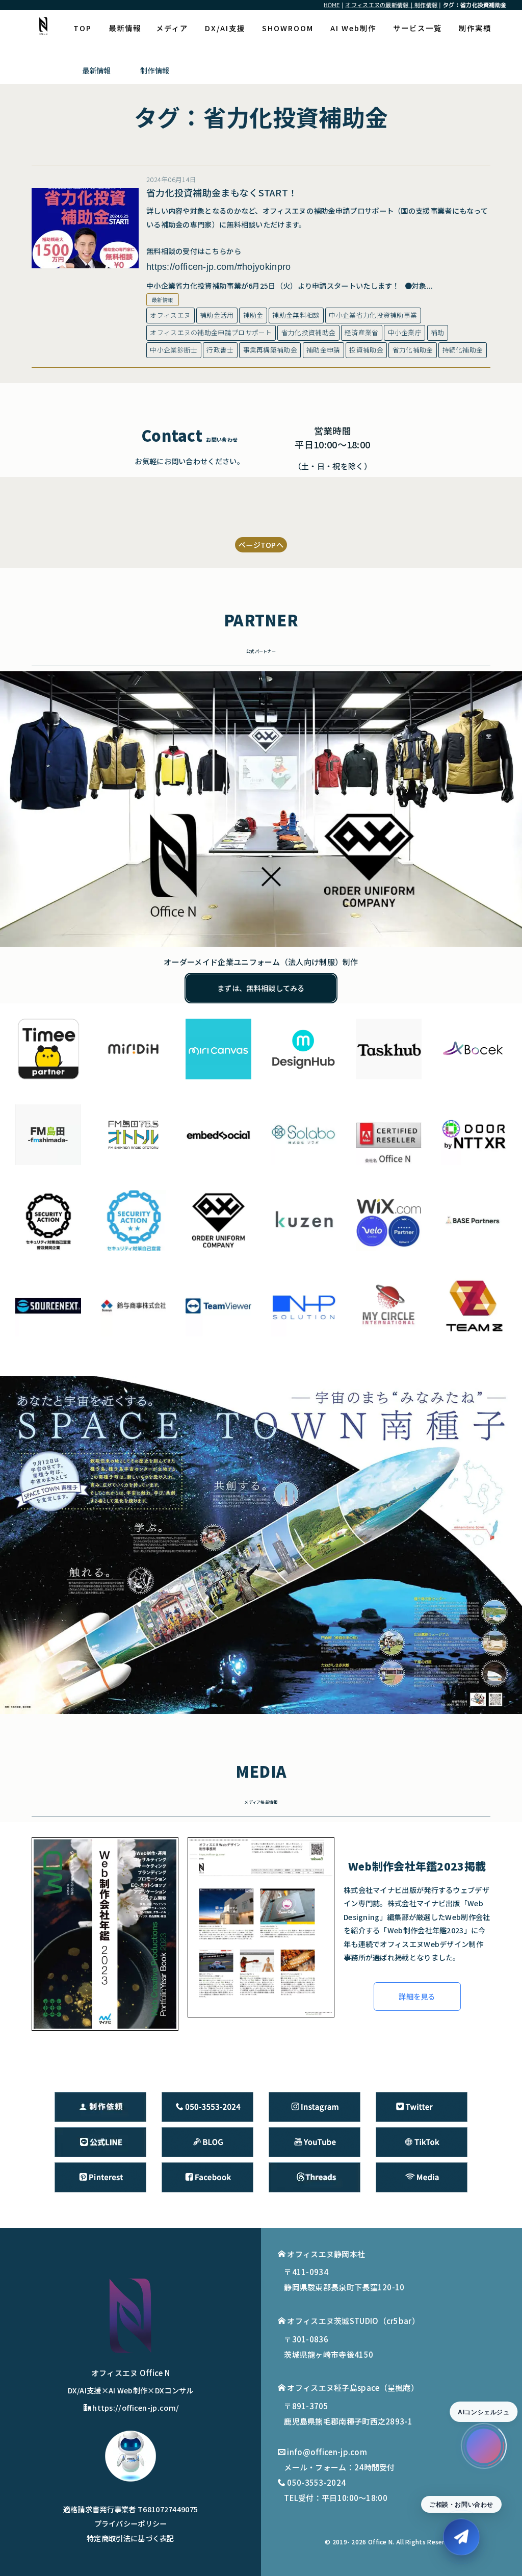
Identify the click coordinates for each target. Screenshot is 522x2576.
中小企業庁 (405, 332)
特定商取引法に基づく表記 (130, 2538)
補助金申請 (323, 350)
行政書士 (220, 350)
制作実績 (475, 28)
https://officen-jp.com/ (136, 2407)
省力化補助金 (413, 350)
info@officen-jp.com (327, 2452)
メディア (172, 28)
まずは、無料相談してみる (261, 988)
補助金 (253, 315)
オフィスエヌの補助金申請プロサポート (211, 332)
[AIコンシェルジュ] (484, 2446)
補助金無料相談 (296, 315)
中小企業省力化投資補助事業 (373, 315)
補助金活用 (217, 315)
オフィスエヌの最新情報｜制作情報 (391, 5)
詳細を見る (417, 1996)
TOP (83, 28)
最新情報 (125, 28)
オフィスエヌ (170, 315)
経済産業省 (362, 332)
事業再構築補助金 (270, 350)
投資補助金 (366, 350)
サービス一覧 (417, 28)
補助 (438, 332)
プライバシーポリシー (131, 2523)
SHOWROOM (288, 28)
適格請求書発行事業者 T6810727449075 (131, 2509)
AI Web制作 (353, 28)
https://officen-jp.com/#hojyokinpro (219, 267)
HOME (332, 5)
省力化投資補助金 (308, 332)
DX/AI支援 (225, 28)
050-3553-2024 (316, 2482)
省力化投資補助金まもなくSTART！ (222, 192)
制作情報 (155, 70)
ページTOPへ (261, 545)
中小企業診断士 (174, 350)
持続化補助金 (463, 350)
